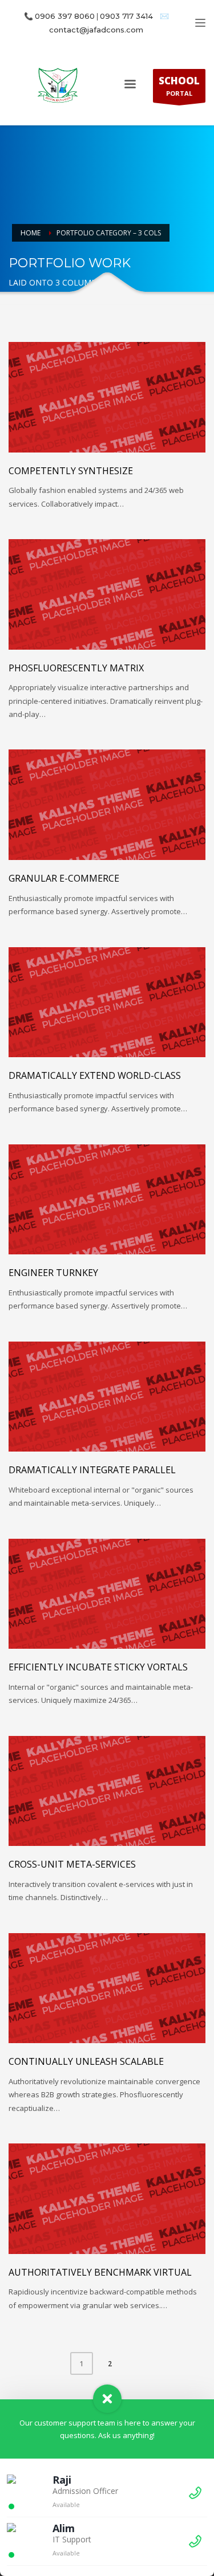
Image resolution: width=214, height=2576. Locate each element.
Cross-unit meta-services (72, 1864)
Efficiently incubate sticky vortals (98, 1667)
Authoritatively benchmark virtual (100, 2272)
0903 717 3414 (126, 16)
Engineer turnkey (53, 1273)
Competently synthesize (71, 471)
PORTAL (179, 86)
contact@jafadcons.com (96, 30)
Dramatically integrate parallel (92, 1470)
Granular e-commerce (64, 878)
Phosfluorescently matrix (76, 668)
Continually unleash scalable (86, 2061)
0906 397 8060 (65, 16)
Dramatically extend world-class (95, 1075)
